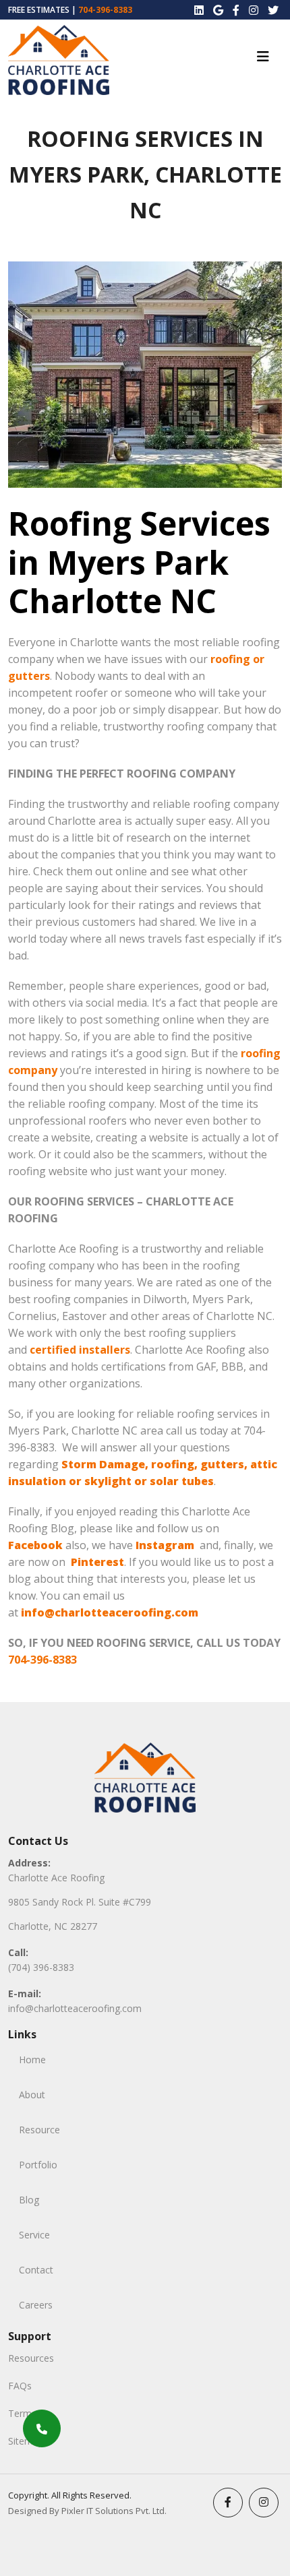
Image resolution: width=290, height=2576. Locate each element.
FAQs (20, 2386)
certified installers (80, 1350)
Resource (39, 2130)
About (32, 2095)
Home (32, 2060)
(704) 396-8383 (41, 1967)
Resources (31, 2358)
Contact (36, 2270)
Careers (36, 2305)
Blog (29, 2200)
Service (34, 2235)
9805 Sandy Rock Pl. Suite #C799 (80, 1902)
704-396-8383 (105, 10)
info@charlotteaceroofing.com (75, 2008)
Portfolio (38, 2165)
